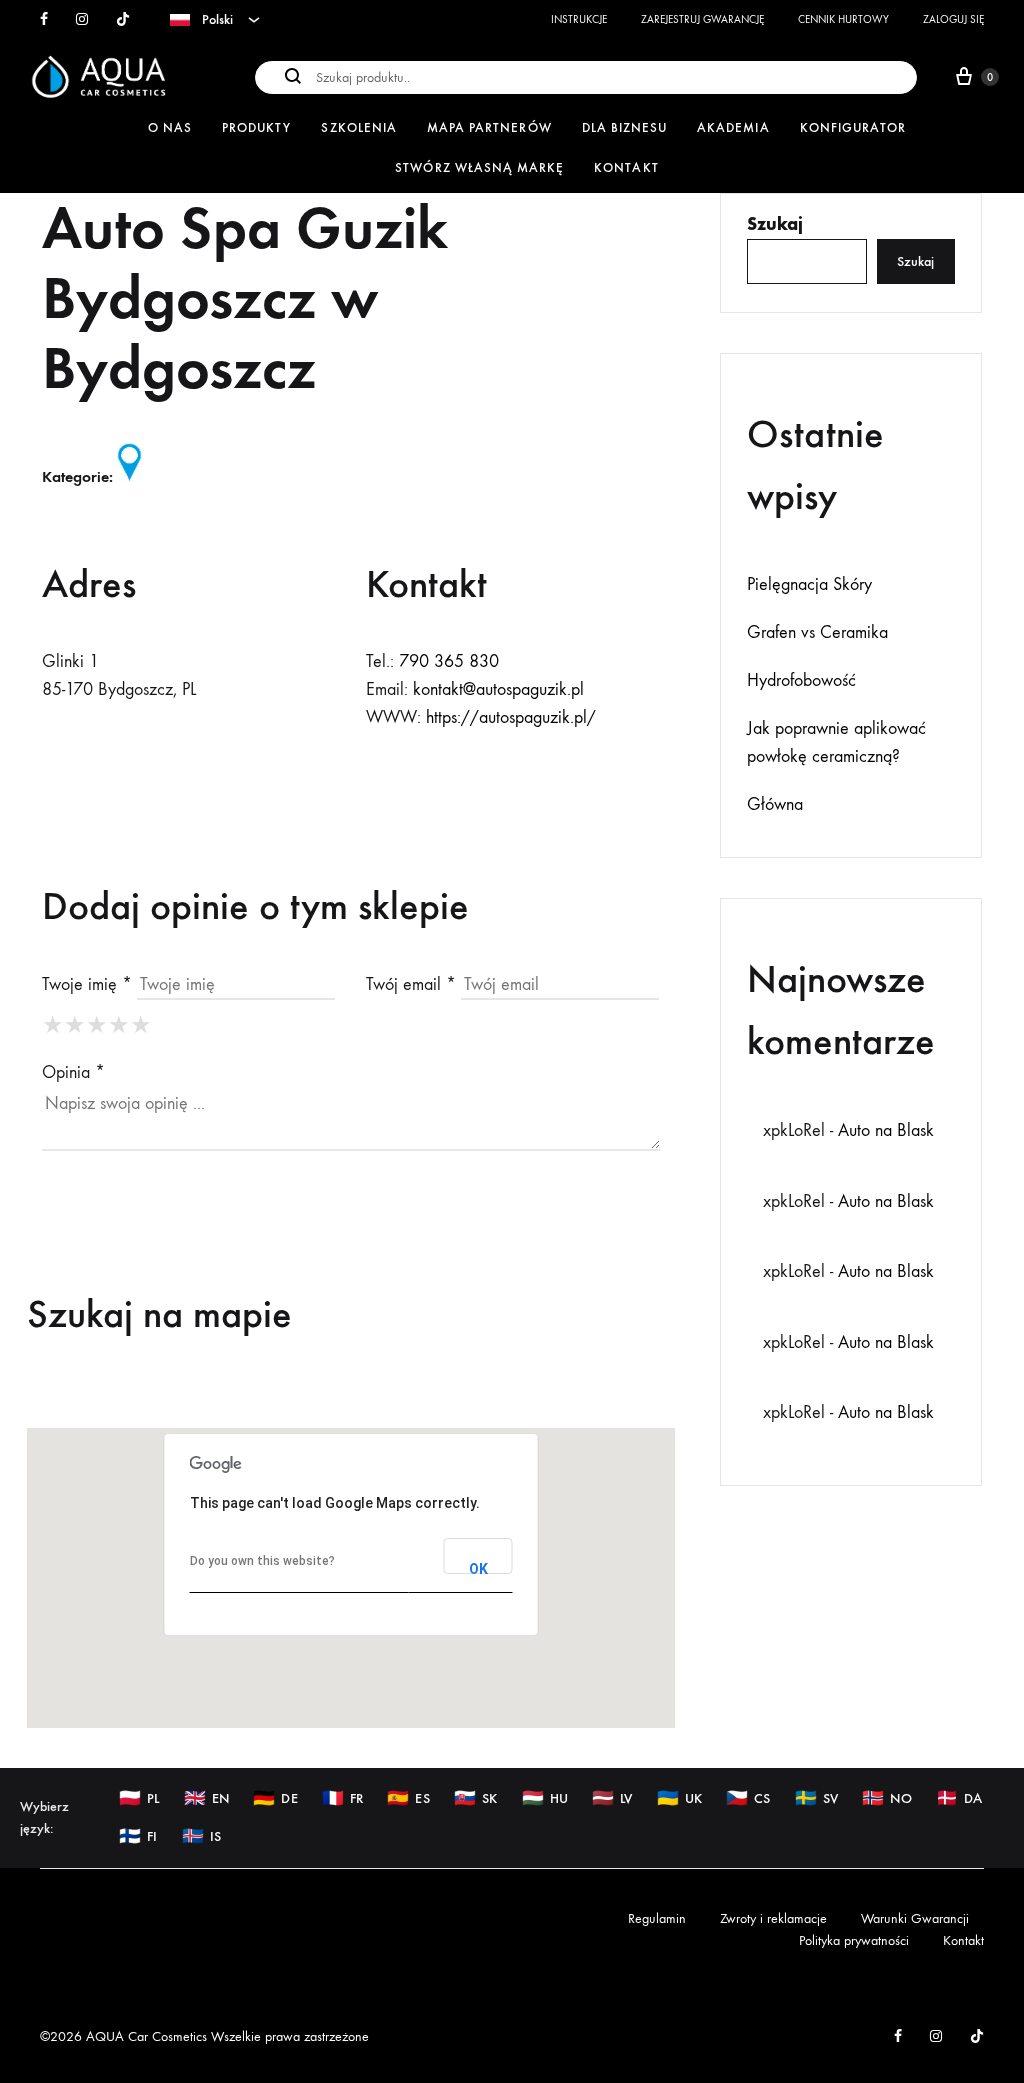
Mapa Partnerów (489, 127)
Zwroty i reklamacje (773, 1918)
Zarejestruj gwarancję (702, 19)
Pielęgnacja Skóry (809, 584)
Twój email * (411, 984)
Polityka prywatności (854, 1940)
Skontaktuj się (145, 771)
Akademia (733, 127)
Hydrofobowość (801, 680)
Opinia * (73, 1072)
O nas (170, 127)
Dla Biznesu (625, 127)
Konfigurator (853, 127)
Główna (775, 804)
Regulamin (657, 1918)
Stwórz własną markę (479, 167)
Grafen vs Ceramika (817, 632)
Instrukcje (579, 19)
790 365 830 (449, 661)
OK (478, 1567)
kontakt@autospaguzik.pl (498, 689)
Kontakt (626, 167)
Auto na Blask (886, 1130)
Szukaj (775, 224)
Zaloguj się (953, 19)
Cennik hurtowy (843, 19)
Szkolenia (358, 127)
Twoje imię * (87, 984)
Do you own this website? (262, 1561)
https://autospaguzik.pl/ (511, 717)
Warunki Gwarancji (915, 1918)
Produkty (256, 127)
